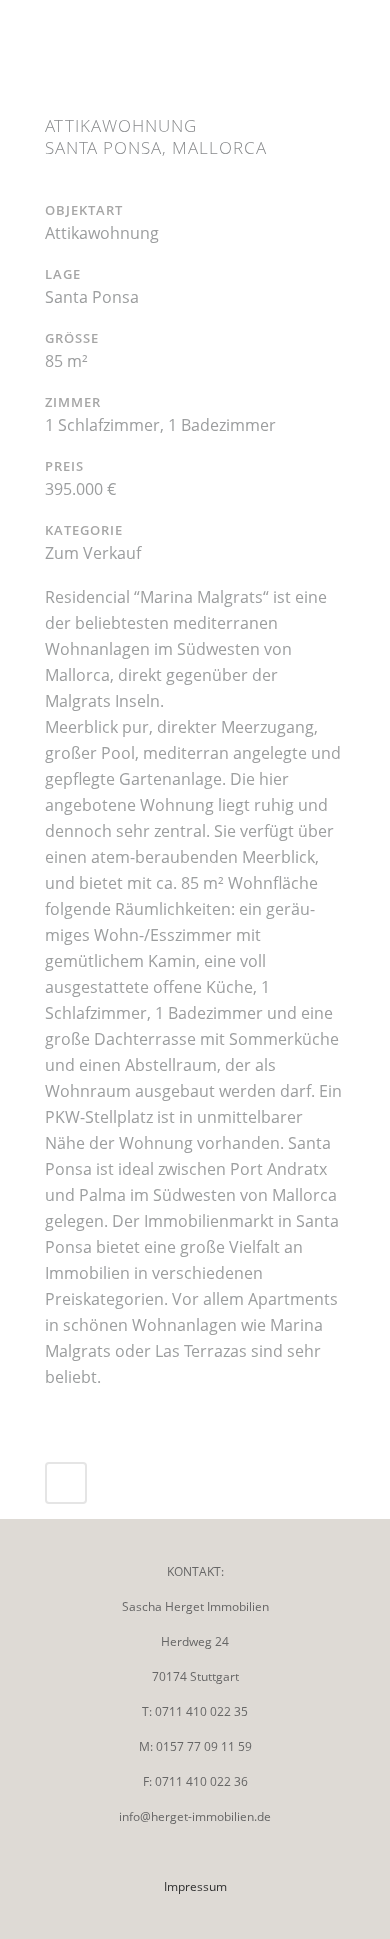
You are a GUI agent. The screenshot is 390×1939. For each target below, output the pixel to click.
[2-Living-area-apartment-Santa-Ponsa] (51, 187)
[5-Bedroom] (63, 187)
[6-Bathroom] (67, 187)
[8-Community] (75, 187)
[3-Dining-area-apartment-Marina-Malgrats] (55, 187)
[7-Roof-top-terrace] (71, 187)
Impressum (195, 1886)
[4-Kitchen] (59, 187)
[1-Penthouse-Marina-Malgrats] (47, 187)
